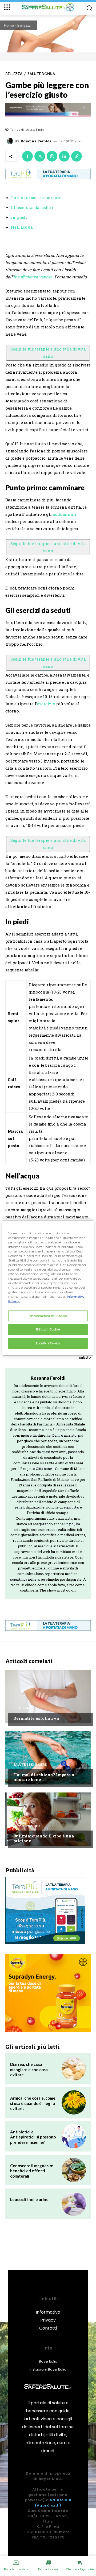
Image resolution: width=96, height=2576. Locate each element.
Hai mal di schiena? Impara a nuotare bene (44, 1777)
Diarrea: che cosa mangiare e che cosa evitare (29, 2069)
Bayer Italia (48, 2361)
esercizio (46, 704)
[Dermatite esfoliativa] (48, 1697)
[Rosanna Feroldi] (11, 141)
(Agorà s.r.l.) (48, 2505)
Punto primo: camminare (36, 197)
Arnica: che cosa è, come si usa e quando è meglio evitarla (33, 2103)
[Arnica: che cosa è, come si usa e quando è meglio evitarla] (74, 2102)
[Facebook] (27, 156)
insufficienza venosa (33, 277)
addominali (65, 514)
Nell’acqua (22, 227)
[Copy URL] (77, 156)
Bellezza (24, 25)
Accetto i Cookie (48, 1343)
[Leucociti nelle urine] (74, 2204)
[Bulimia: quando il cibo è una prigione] (48, 1819)
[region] (48, 1288)
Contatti (48, 2328)
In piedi (19, 217)
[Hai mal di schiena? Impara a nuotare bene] (48, 1758)
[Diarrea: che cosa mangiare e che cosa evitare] (74, 2069)
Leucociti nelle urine (29, 2199)
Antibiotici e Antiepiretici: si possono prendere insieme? (33, 2137)
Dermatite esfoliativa (36, 1718)
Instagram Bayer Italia (48, 2369)
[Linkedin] (64, 156)
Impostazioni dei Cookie (48, 1316)
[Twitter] (40, 156)
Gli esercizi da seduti (32, 207)
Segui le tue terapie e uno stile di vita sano (48, 353)
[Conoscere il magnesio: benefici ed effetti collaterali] (74, 2170)
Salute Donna (41, 74)
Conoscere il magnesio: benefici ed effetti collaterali (32, 2171)
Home (9, 25)
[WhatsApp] (52, 156)
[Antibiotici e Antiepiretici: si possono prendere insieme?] (74, 2136)
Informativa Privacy (48, 2316)
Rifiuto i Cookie (48, 1329)
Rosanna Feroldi (36, 141)
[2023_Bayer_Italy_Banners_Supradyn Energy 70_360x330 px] (48, 1993)
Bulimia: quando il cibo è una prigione (44, 1838)
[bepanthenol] (48, 110)
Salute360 (61, 2500)
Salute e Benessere (30, 1765)
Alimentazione (27, 1826)
